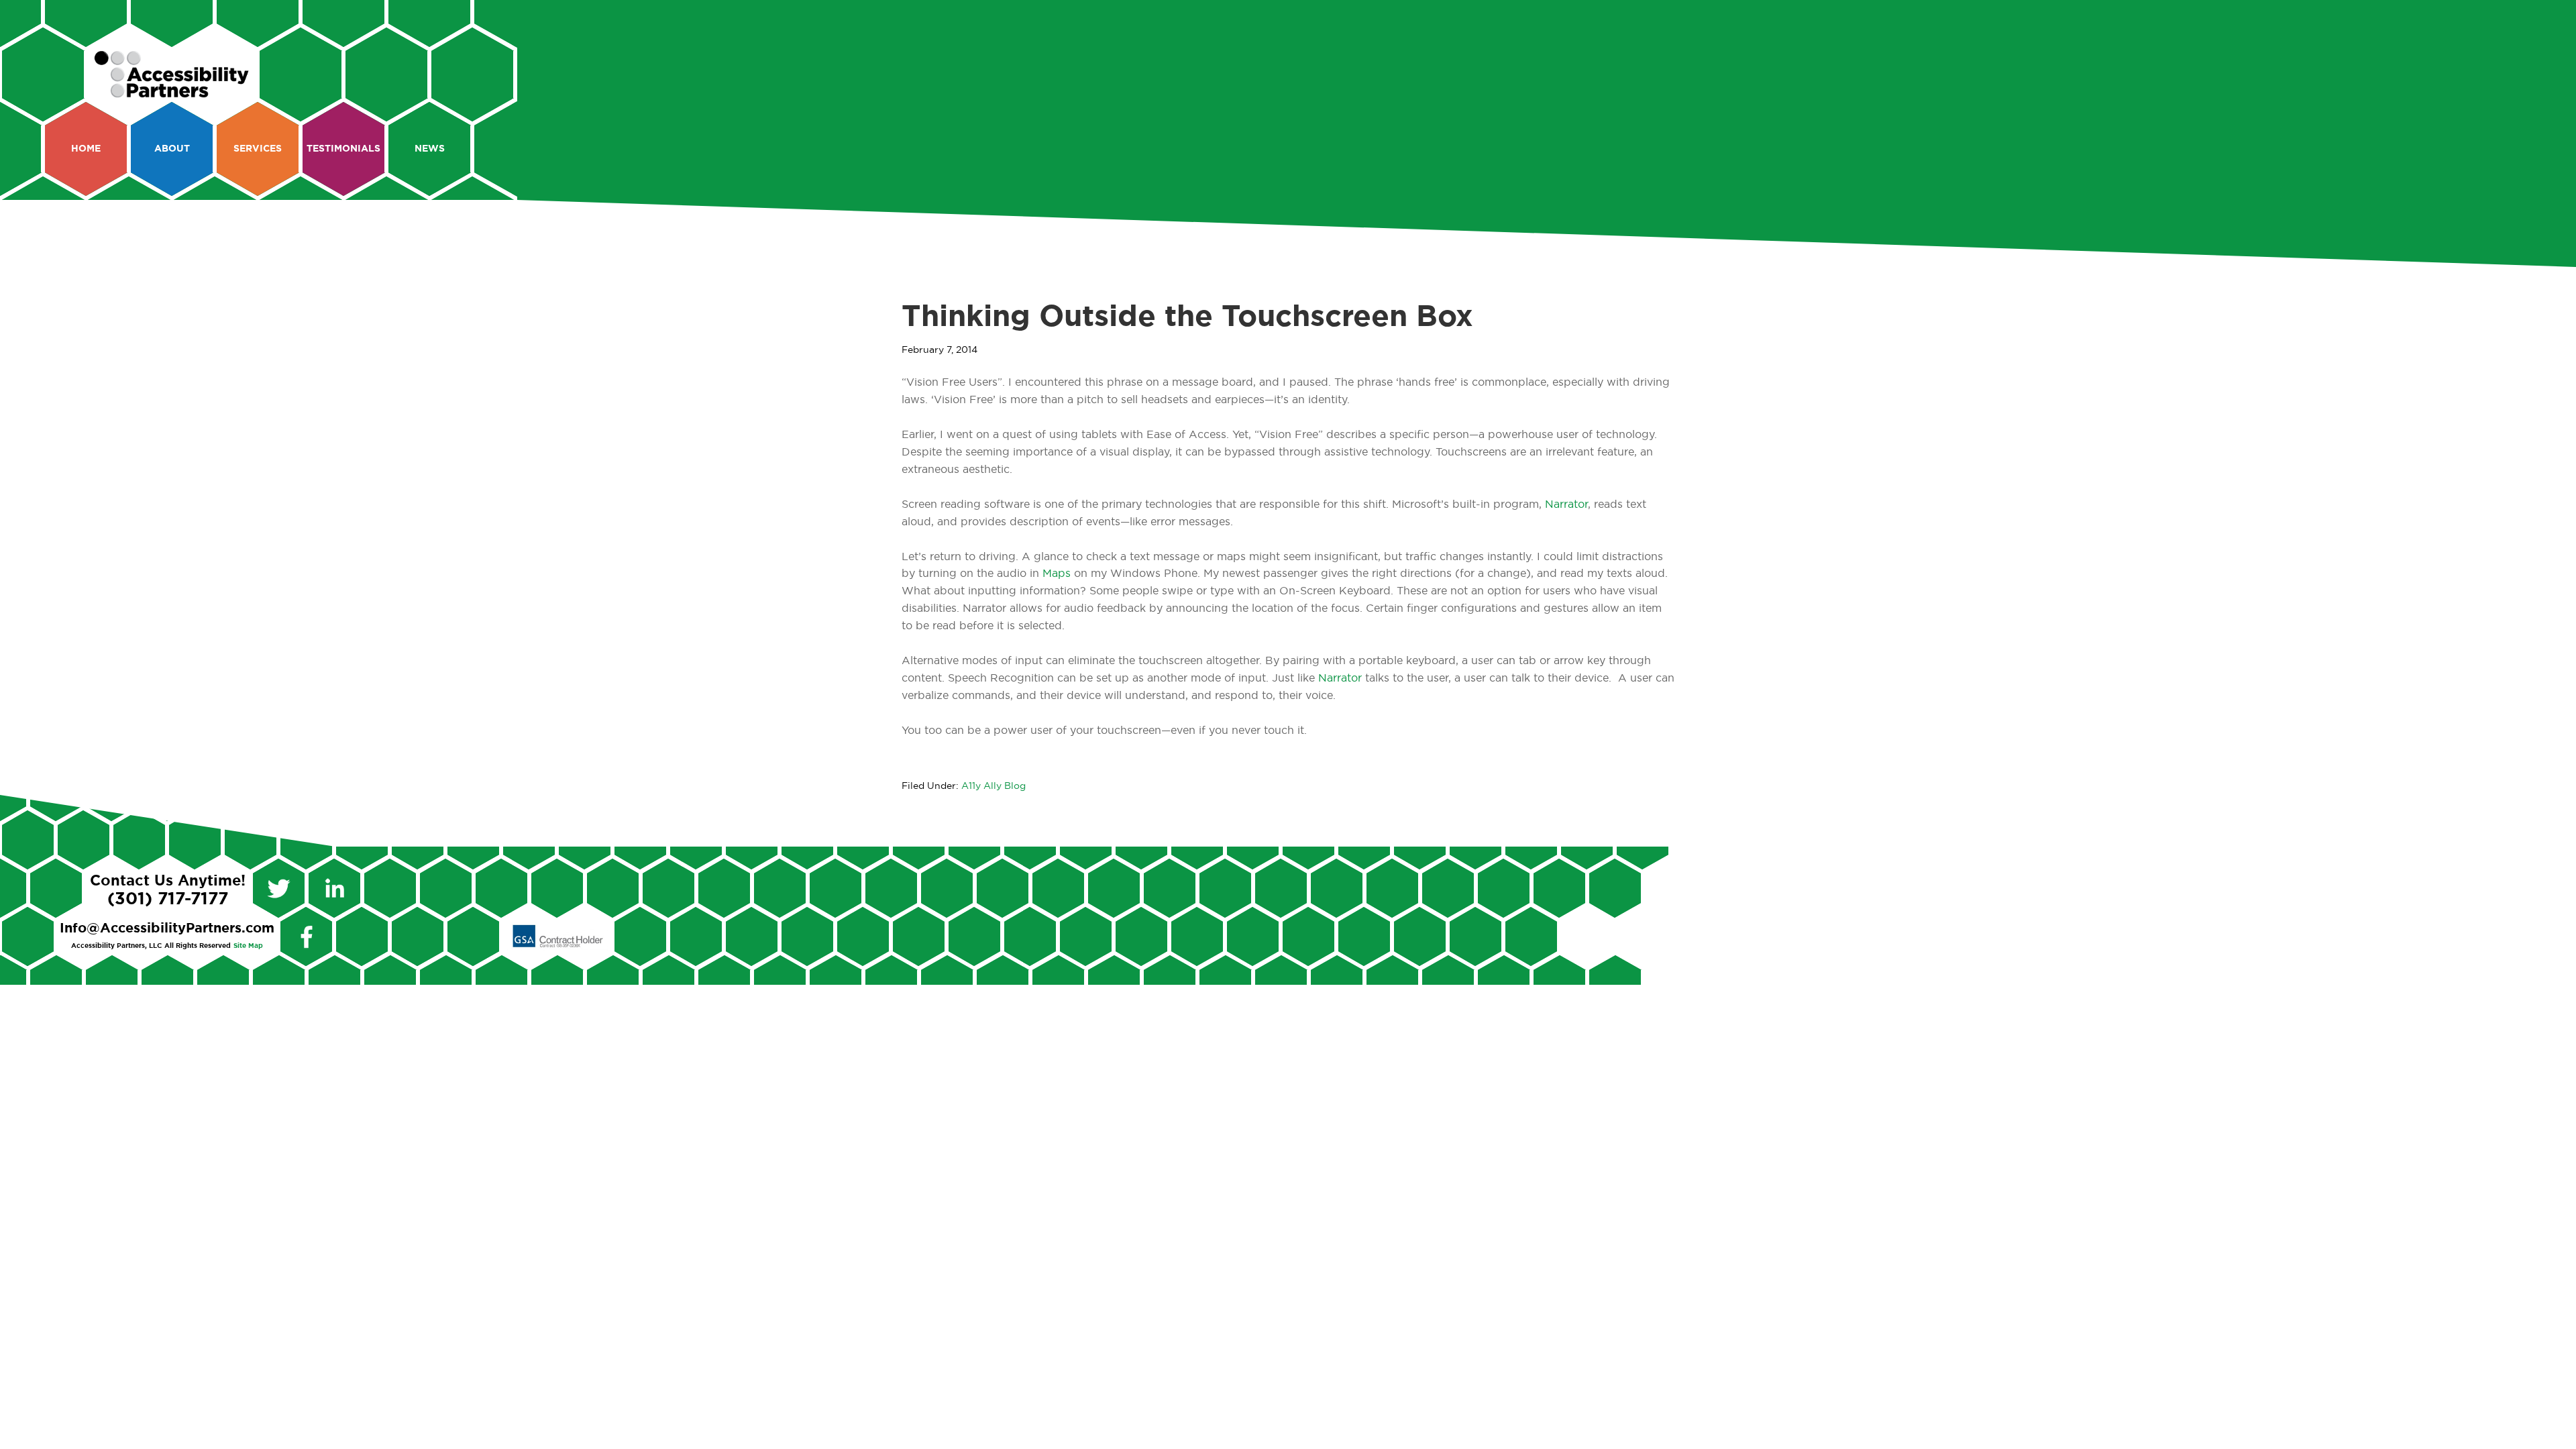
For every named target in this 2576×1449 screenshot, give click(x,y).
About (172, 149)
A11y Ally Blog (994, 786)
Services (258, 149)
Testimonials (343, 149)
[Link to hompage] (172, 92)
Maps (1057, 574)
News (430, 149)
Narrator (1566, 504)
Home (86, 149)
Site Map (248, 946)
